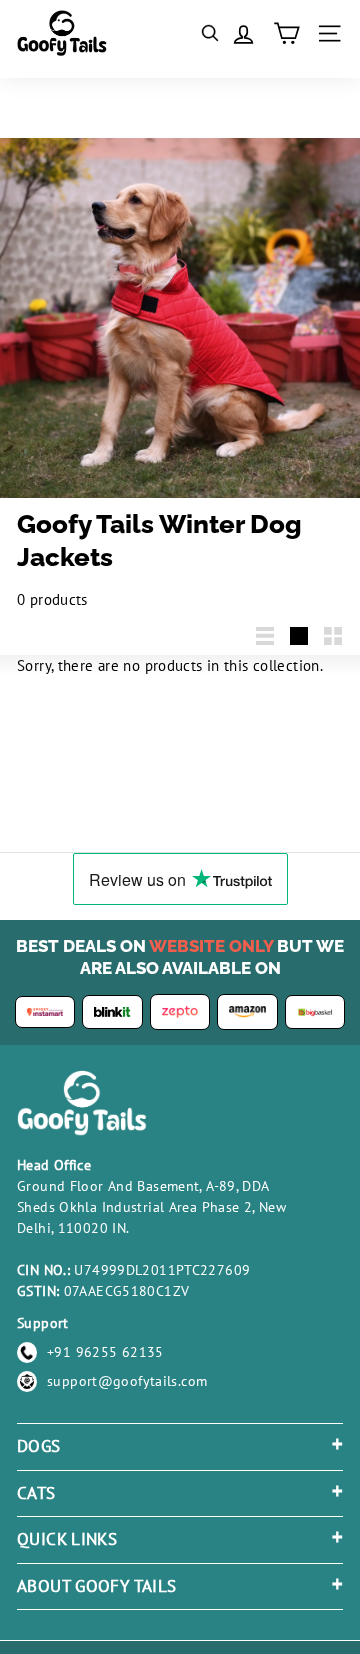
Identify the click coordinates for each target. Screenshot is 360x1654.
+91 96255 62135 (105, 1352)
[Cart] (286, 33)
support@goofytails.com (127, 1381)
